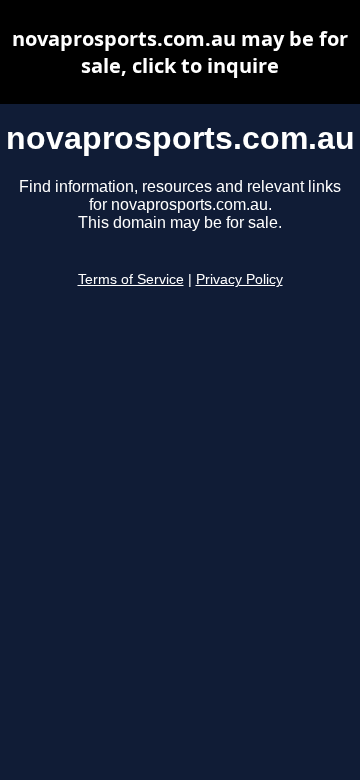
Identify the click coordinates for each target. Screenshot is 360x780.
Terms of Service (131, 279)
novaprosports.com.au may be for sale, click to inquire (180, 52)
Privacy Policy (239, 279)
